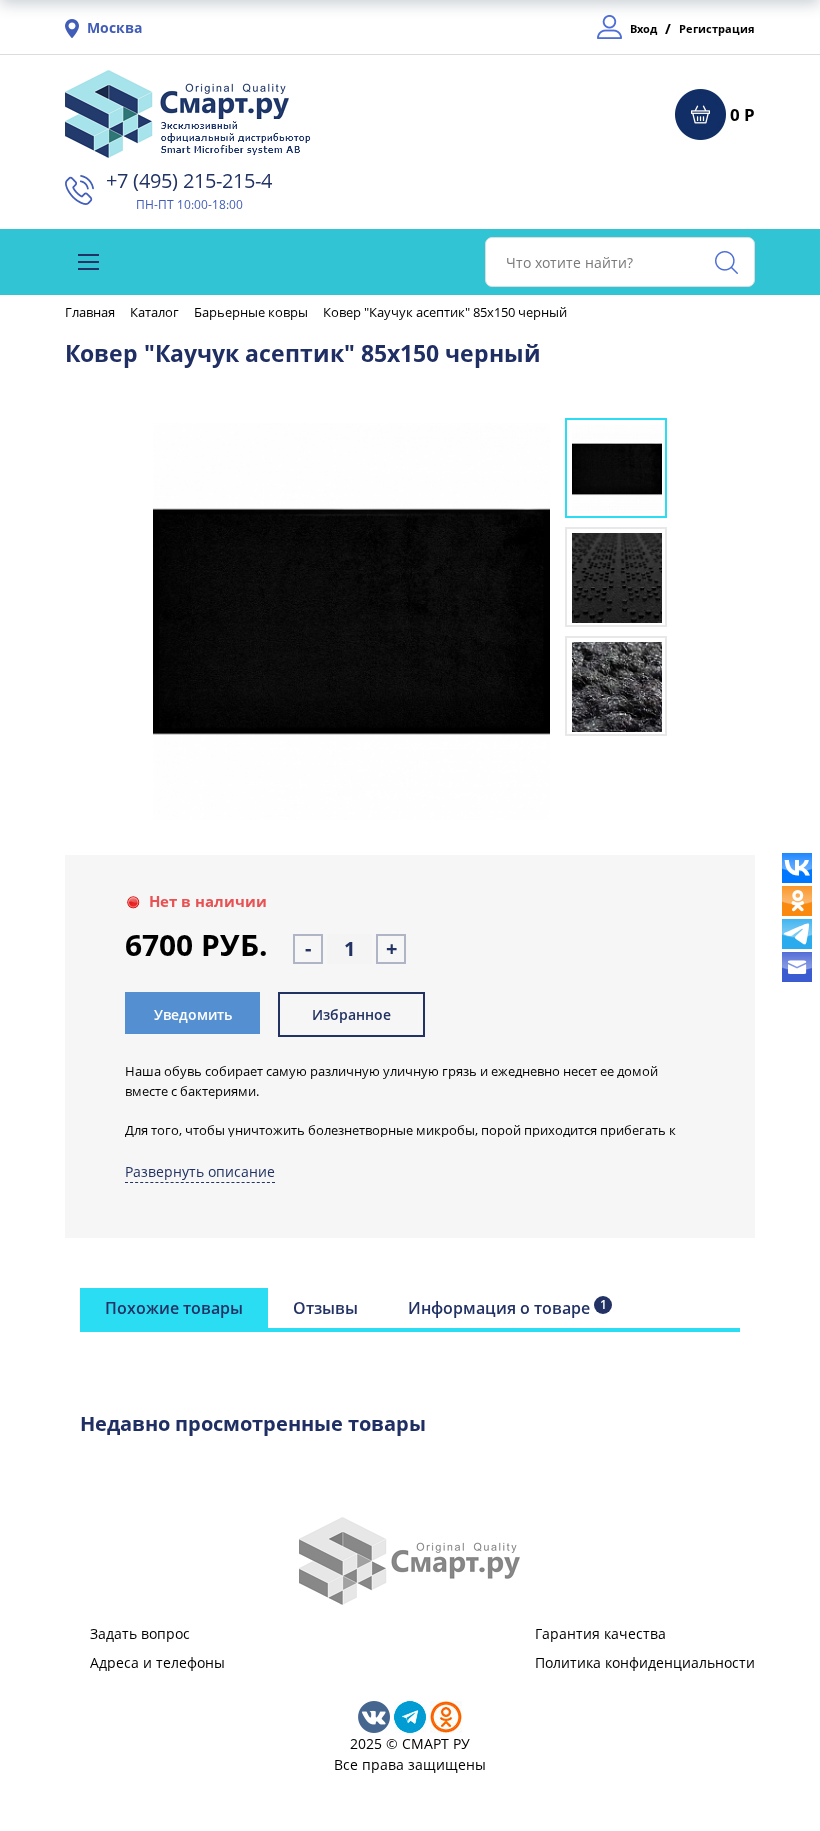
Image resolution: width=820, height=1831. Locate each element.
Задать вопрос (140, 1633)
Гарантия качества (600, 1633)
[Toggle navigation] (88, 262)
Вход (643, 28)
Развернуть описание (200, 1171)
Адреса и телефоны (157, 1662)
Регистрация (717, 28)
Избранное (351, 1014)
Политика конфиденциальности (645, 1662)
